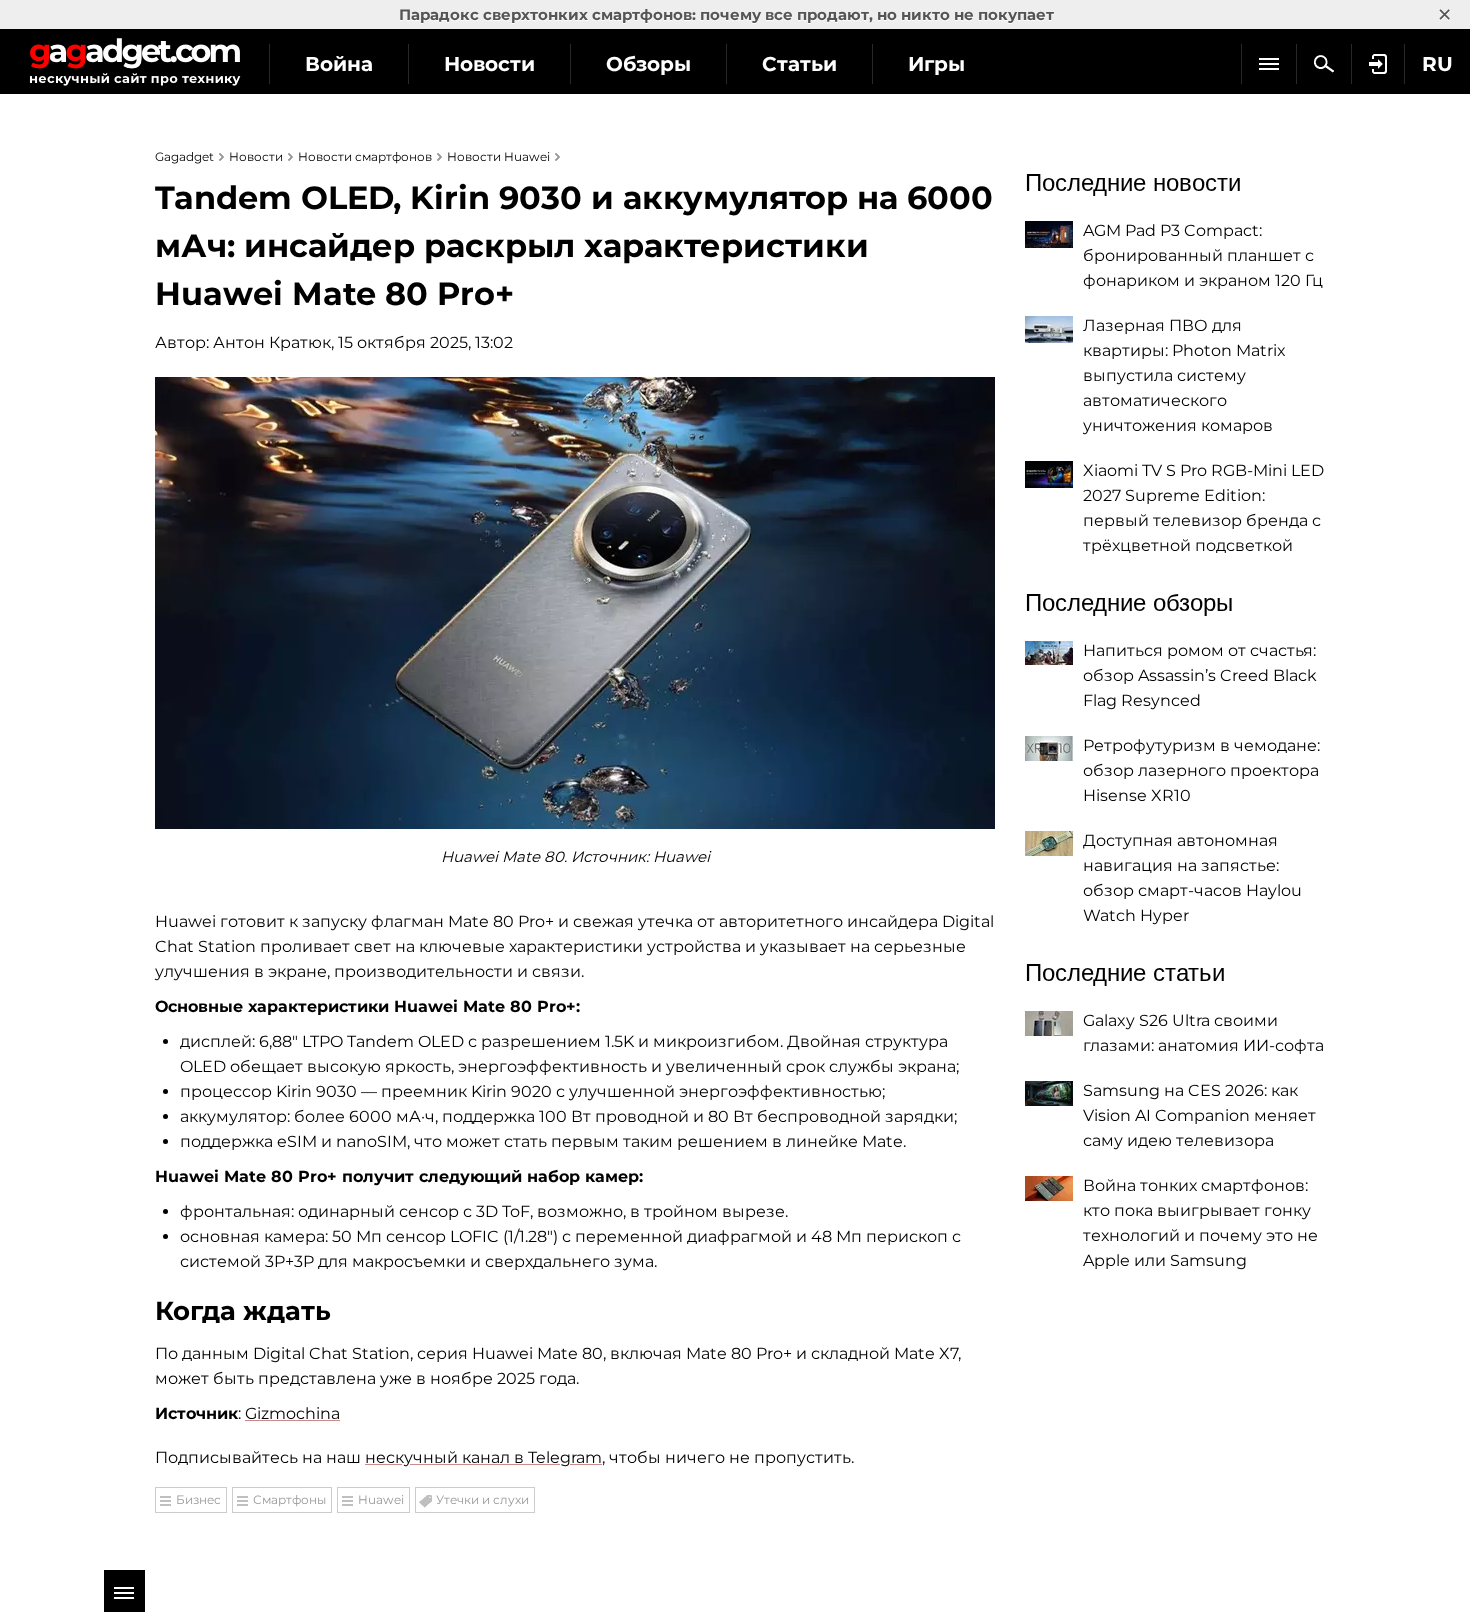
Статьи (799, 64)
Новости (489, 64)
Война (339, 64)
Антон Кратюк (272, 342)
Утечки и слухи (482, 1499)
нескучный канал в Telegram (483, 1457)
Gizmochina (292, 1413)
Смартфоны (289, 1499)
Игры (936, 64)
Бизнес (198, 1499)
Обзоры (648, 64)
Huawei (381, 1499)
